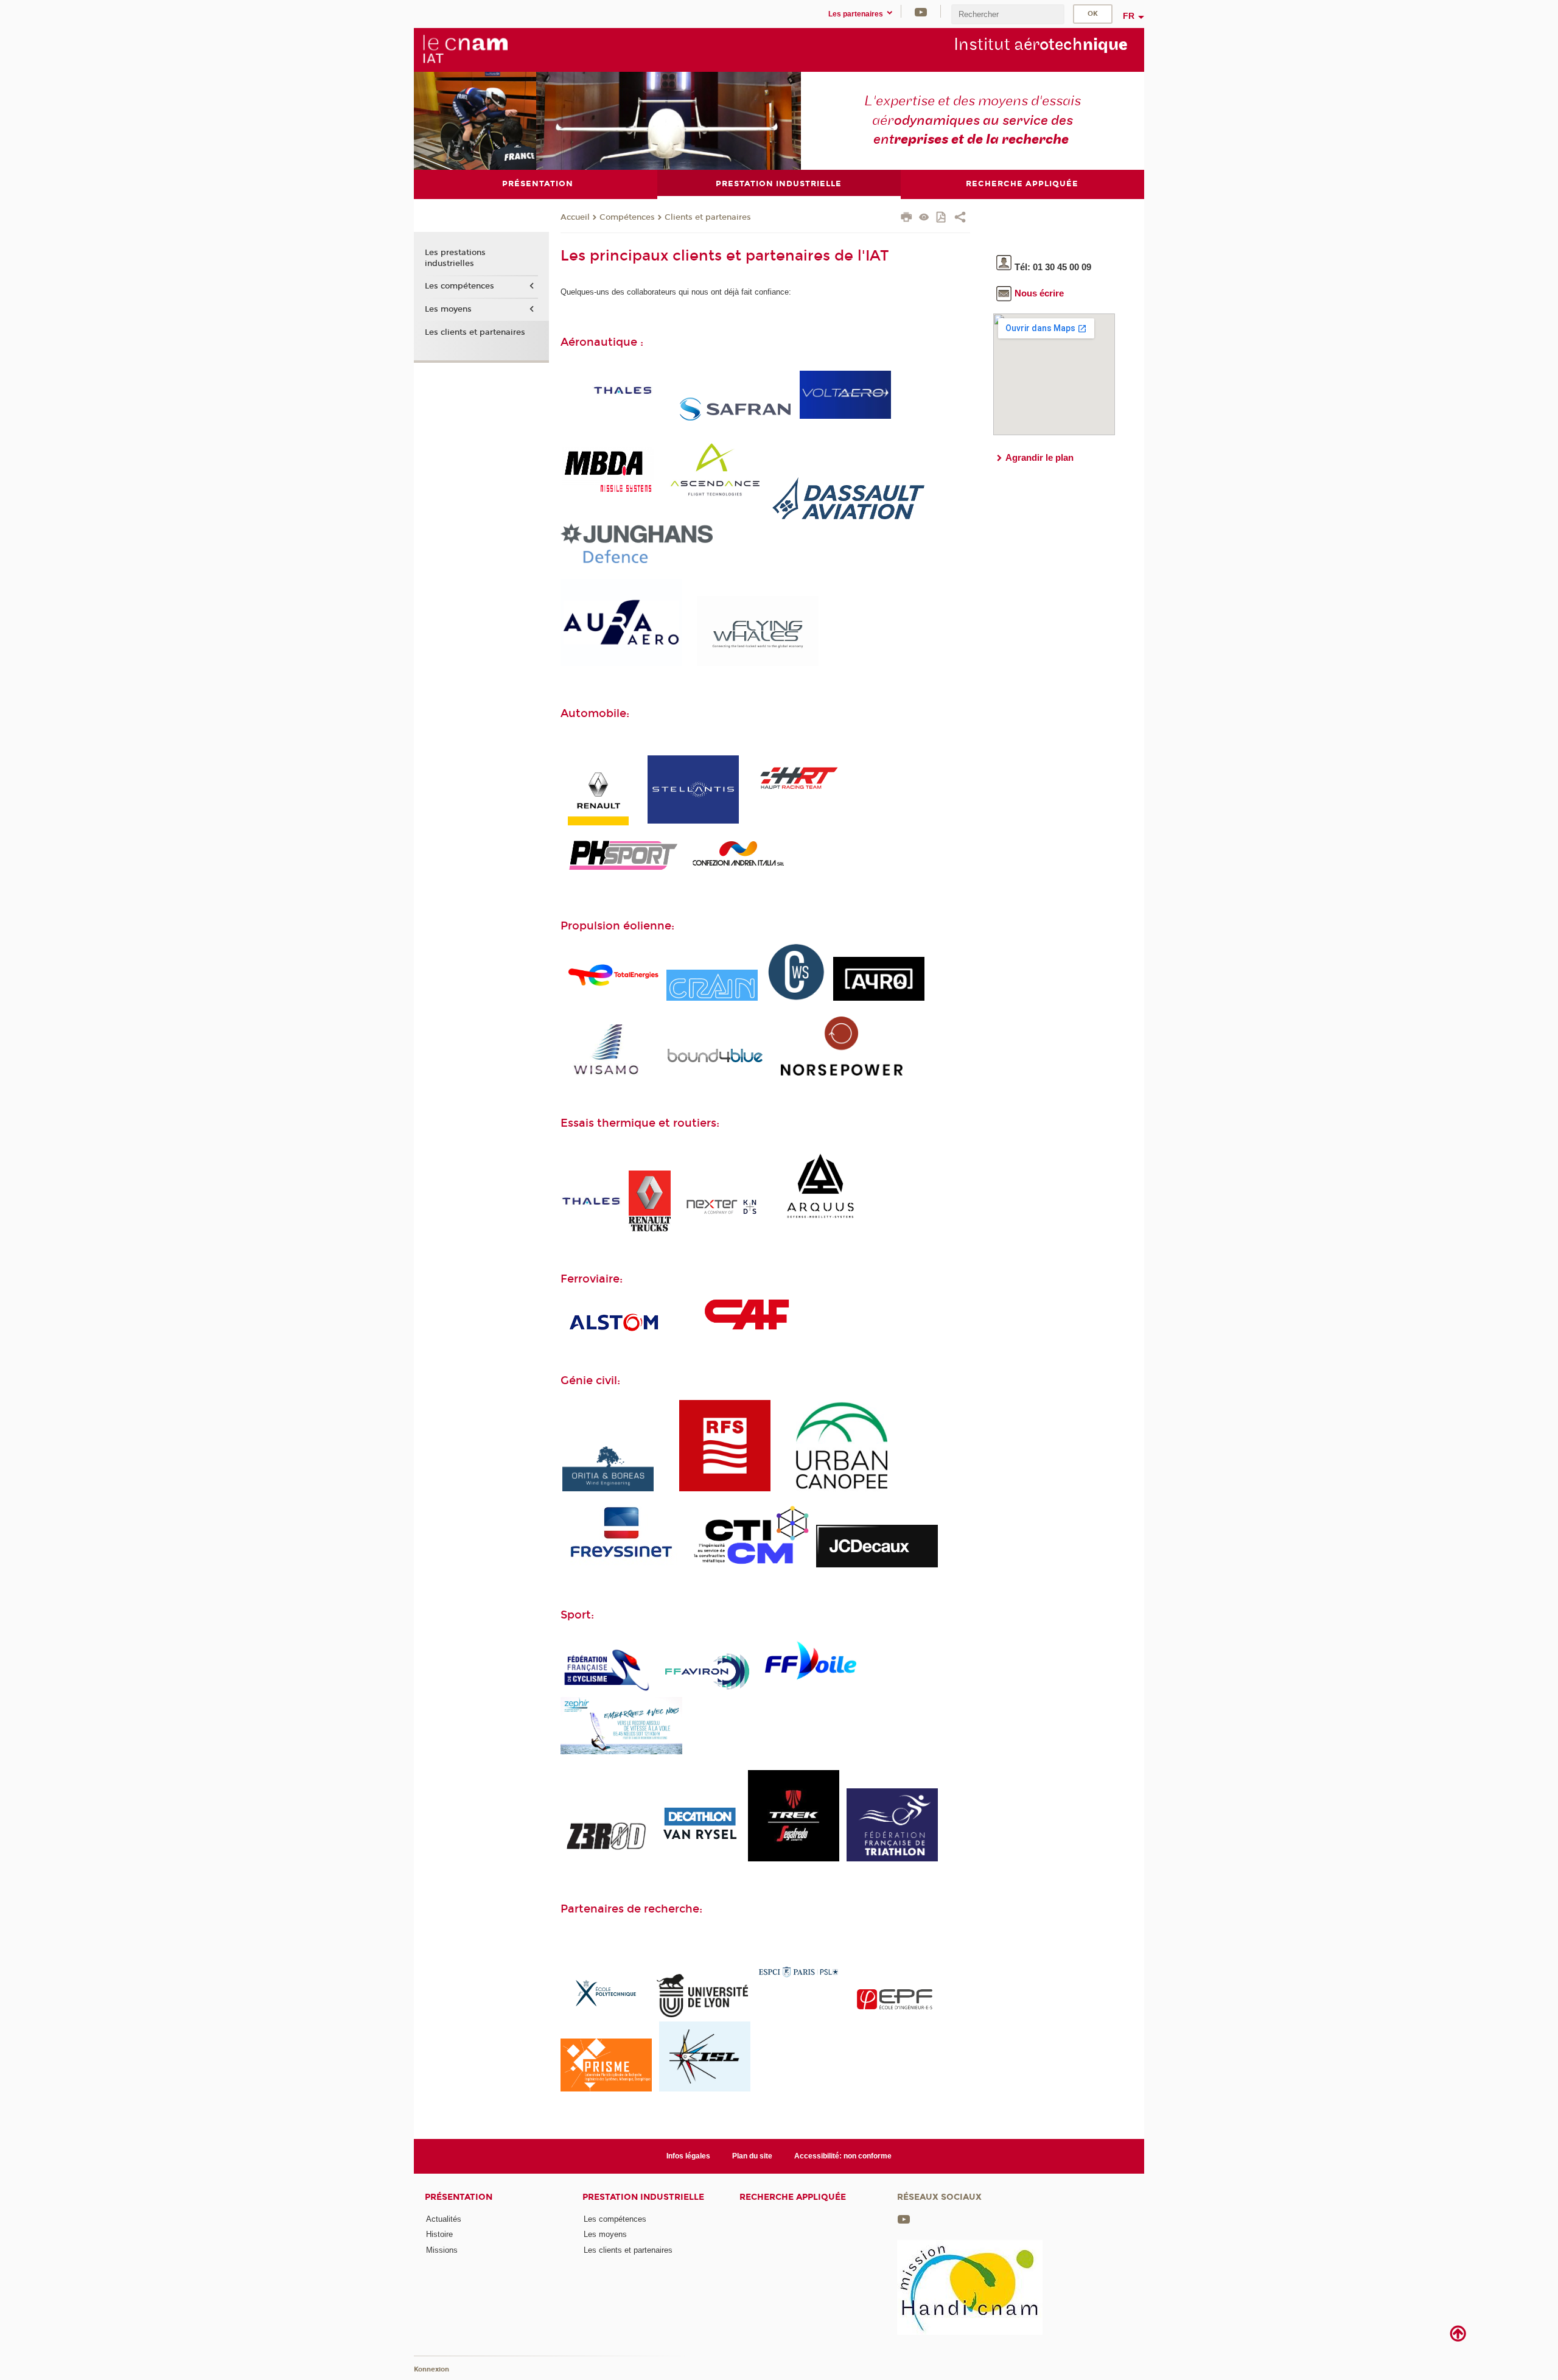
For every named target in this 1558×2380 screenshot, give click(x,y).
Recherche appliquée (793, 2197)
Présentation (459, 2197)
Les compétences (459, 286)
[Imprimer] (907, 219)
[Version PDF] (942, 218)
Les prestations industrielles (455, 258)
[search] (1008, 14)
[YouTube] (921, 11)
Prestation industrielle (643, 2197)
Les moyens (448, 309)
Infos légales (688, 2156)
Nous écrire (1039, 293)
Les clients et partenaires (475, 332)
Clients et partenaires (708, 217)
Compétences (627, 217)
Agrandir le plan (1039, 457)
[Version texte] (924, 218)
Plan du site (752, 2156)
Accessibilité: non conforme (843, 2156)
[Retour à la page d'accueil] (465, 49)
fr (1129, 16)
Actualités (444, 2219)
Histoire (439, 2234)
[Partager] (960, 219)
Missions (442, 2250)
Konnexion (431, 2369)
